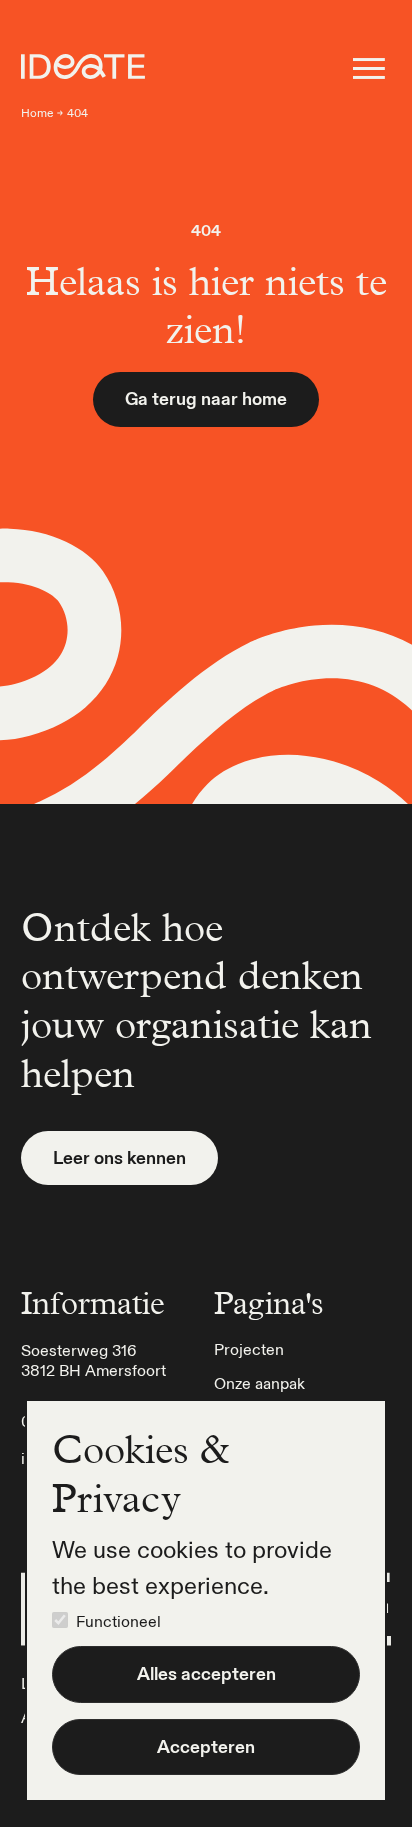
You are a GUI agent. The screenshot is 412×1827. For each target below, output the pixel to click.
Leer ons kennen (119, 1157)
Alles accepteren (206, 1673)
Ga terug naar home (206, 398)
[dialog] (206, 1600)
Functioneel (118, 1621)
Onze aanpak (259, 1383)
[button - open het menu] (369, 68)
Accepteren (206, 1746)
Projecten (249, 1349)
